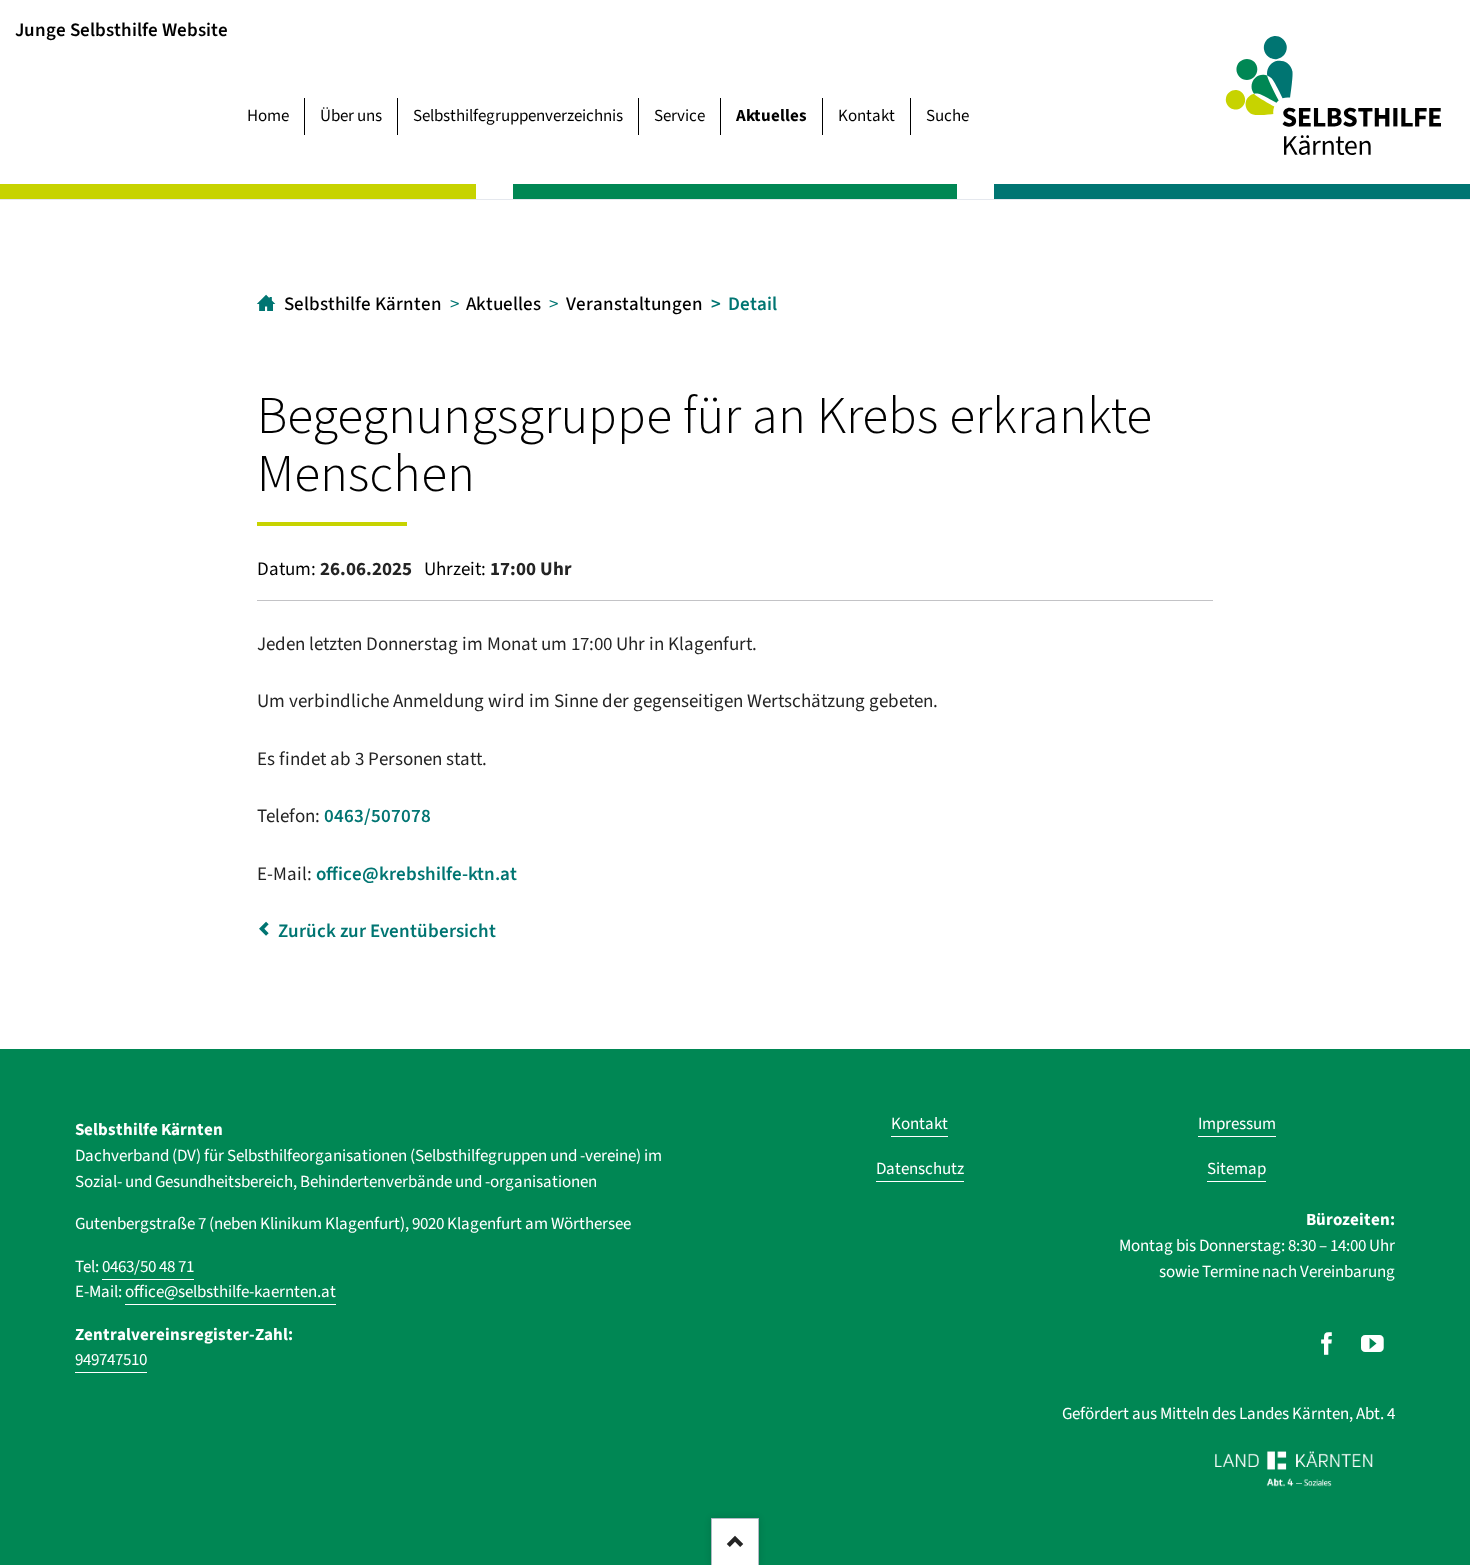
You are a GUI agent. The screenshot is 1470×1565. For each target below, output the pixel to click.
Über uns (351, 116)
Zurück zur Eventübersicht (387, 931)
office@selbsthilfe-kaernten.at (230, 1292)
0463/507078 (377, 816)
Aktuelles (771, 116)
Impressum (1237, 1124)
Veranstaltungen (634, 304)
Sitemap (1236, 1169)
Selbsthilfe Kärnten (363, 304)
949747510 (111, 1360)
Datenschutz (920, 1169)
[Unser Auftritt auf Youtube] (1372, 1344)
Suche (947, 116)
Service (679, 116)
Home (268, 116)
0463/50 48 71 (148, 1267)
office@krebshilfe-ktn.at (416, 874)
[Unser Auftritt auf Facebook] (1326, 1344)
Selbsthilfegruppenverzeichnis (518, 116)
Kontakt (866, 116)
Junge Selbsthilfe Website (121, 29)
